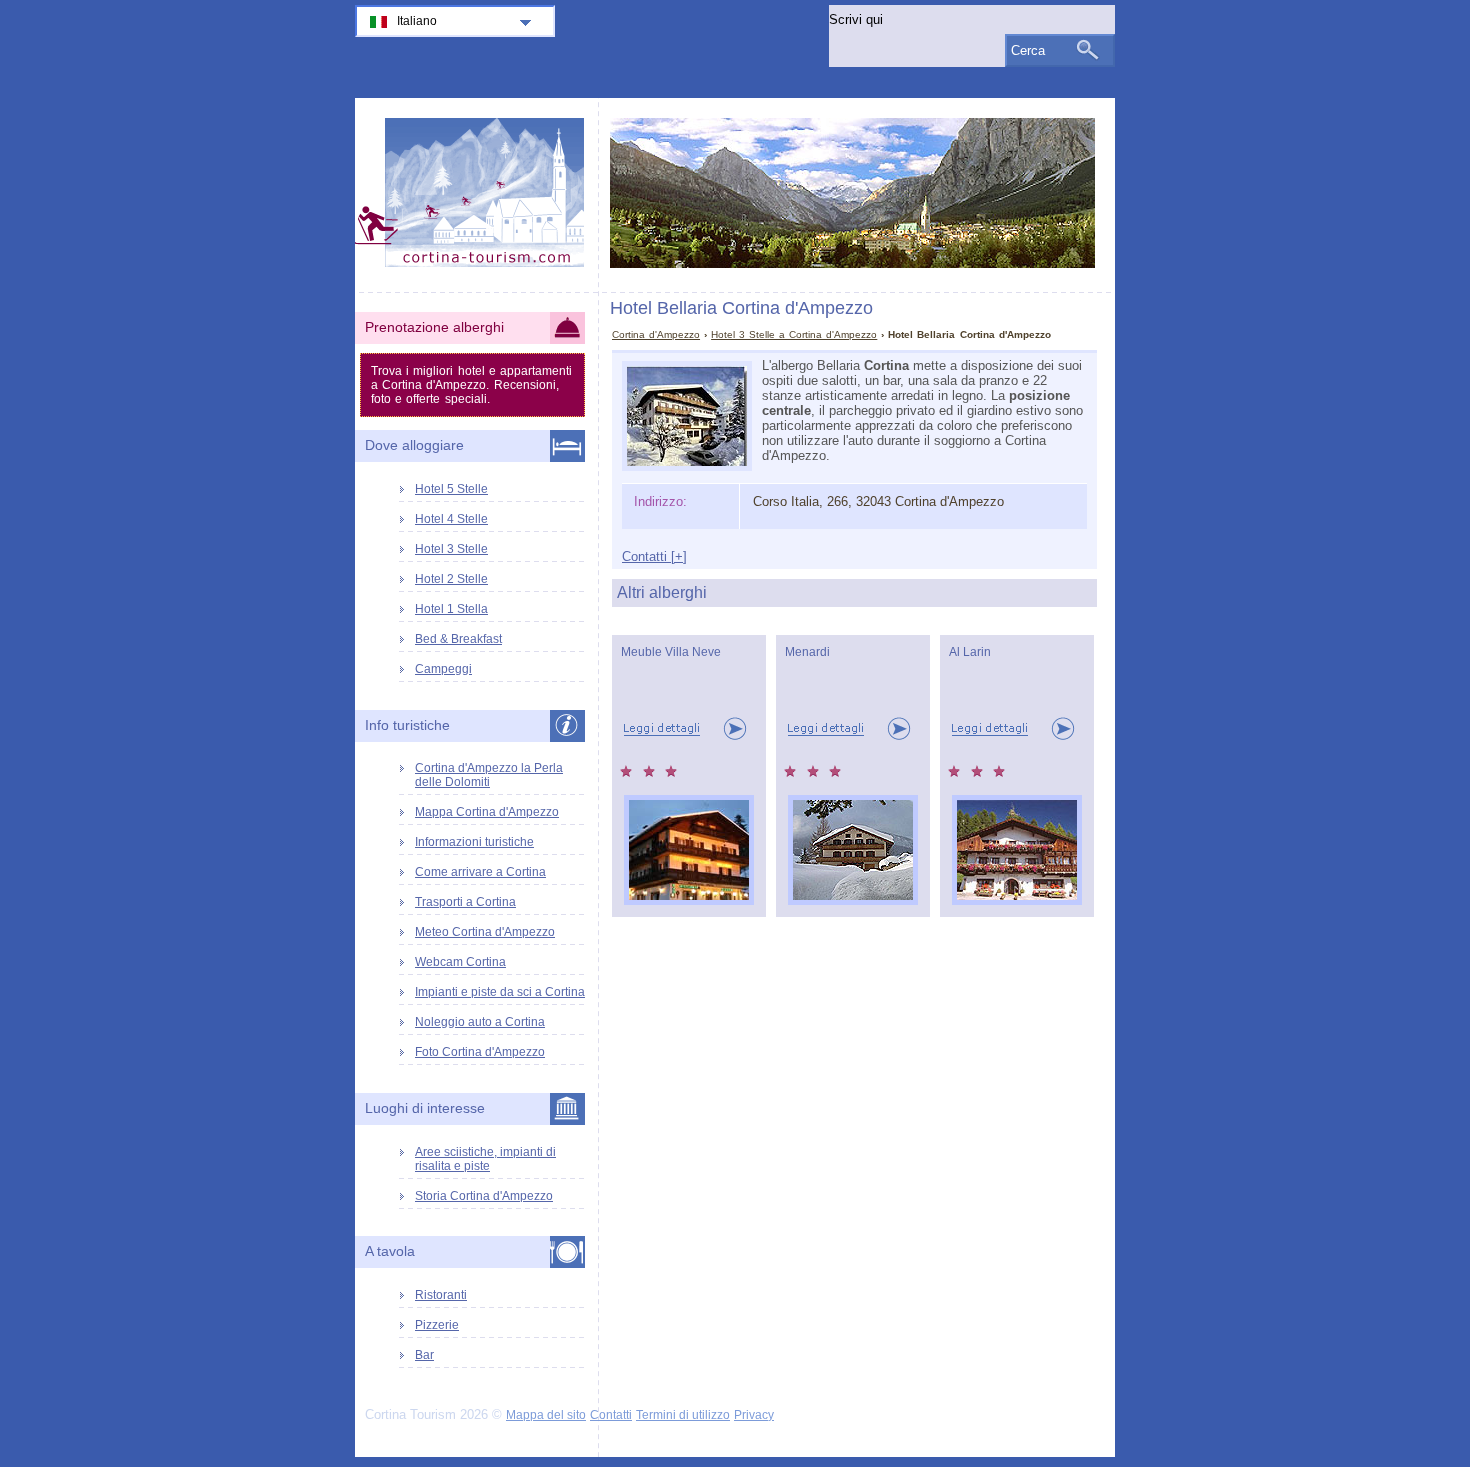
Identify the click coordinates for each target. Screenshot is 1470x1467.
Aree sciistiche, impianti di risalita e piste (485, 1159)
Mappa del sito (546, 1415)
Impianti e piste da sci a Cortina (500, 992)
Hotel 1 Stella (451, 609)
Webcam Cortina (460, 962)
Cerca (1028, 50)
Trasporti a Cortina (465, 902)
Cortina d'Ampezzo (656, 334)
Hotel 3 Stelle (451, 549)
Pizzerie (437, 1325)
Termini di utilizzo (683, 1415)
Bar (424, 1355)
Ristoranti (441, 1295)
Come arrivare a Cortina (480, 872)
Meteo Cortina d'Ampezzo (485, 932)
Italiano (417, 21)
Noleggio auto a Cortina (480, 1022)
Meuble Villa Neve (671, 652)
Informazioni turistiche (474, 842)
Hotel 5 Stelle (451, 489)
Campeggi (443, 669)
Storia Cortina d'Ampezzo (484, 1196)
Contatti (611, 1415)
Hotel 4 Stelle (451, 519)
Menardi (807, 652)
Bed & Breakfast (458, 639)
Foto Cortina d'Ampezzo (480, 1052)
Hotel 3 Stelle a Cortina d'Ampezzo (794, 334)
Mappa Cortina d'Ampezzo (487, 812)
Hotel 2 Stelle (451, 579)
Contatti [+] (654, 556)
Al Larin (970, 652)
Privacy (754, 1415)
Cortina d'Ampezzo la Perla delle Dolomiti (489, 775)
